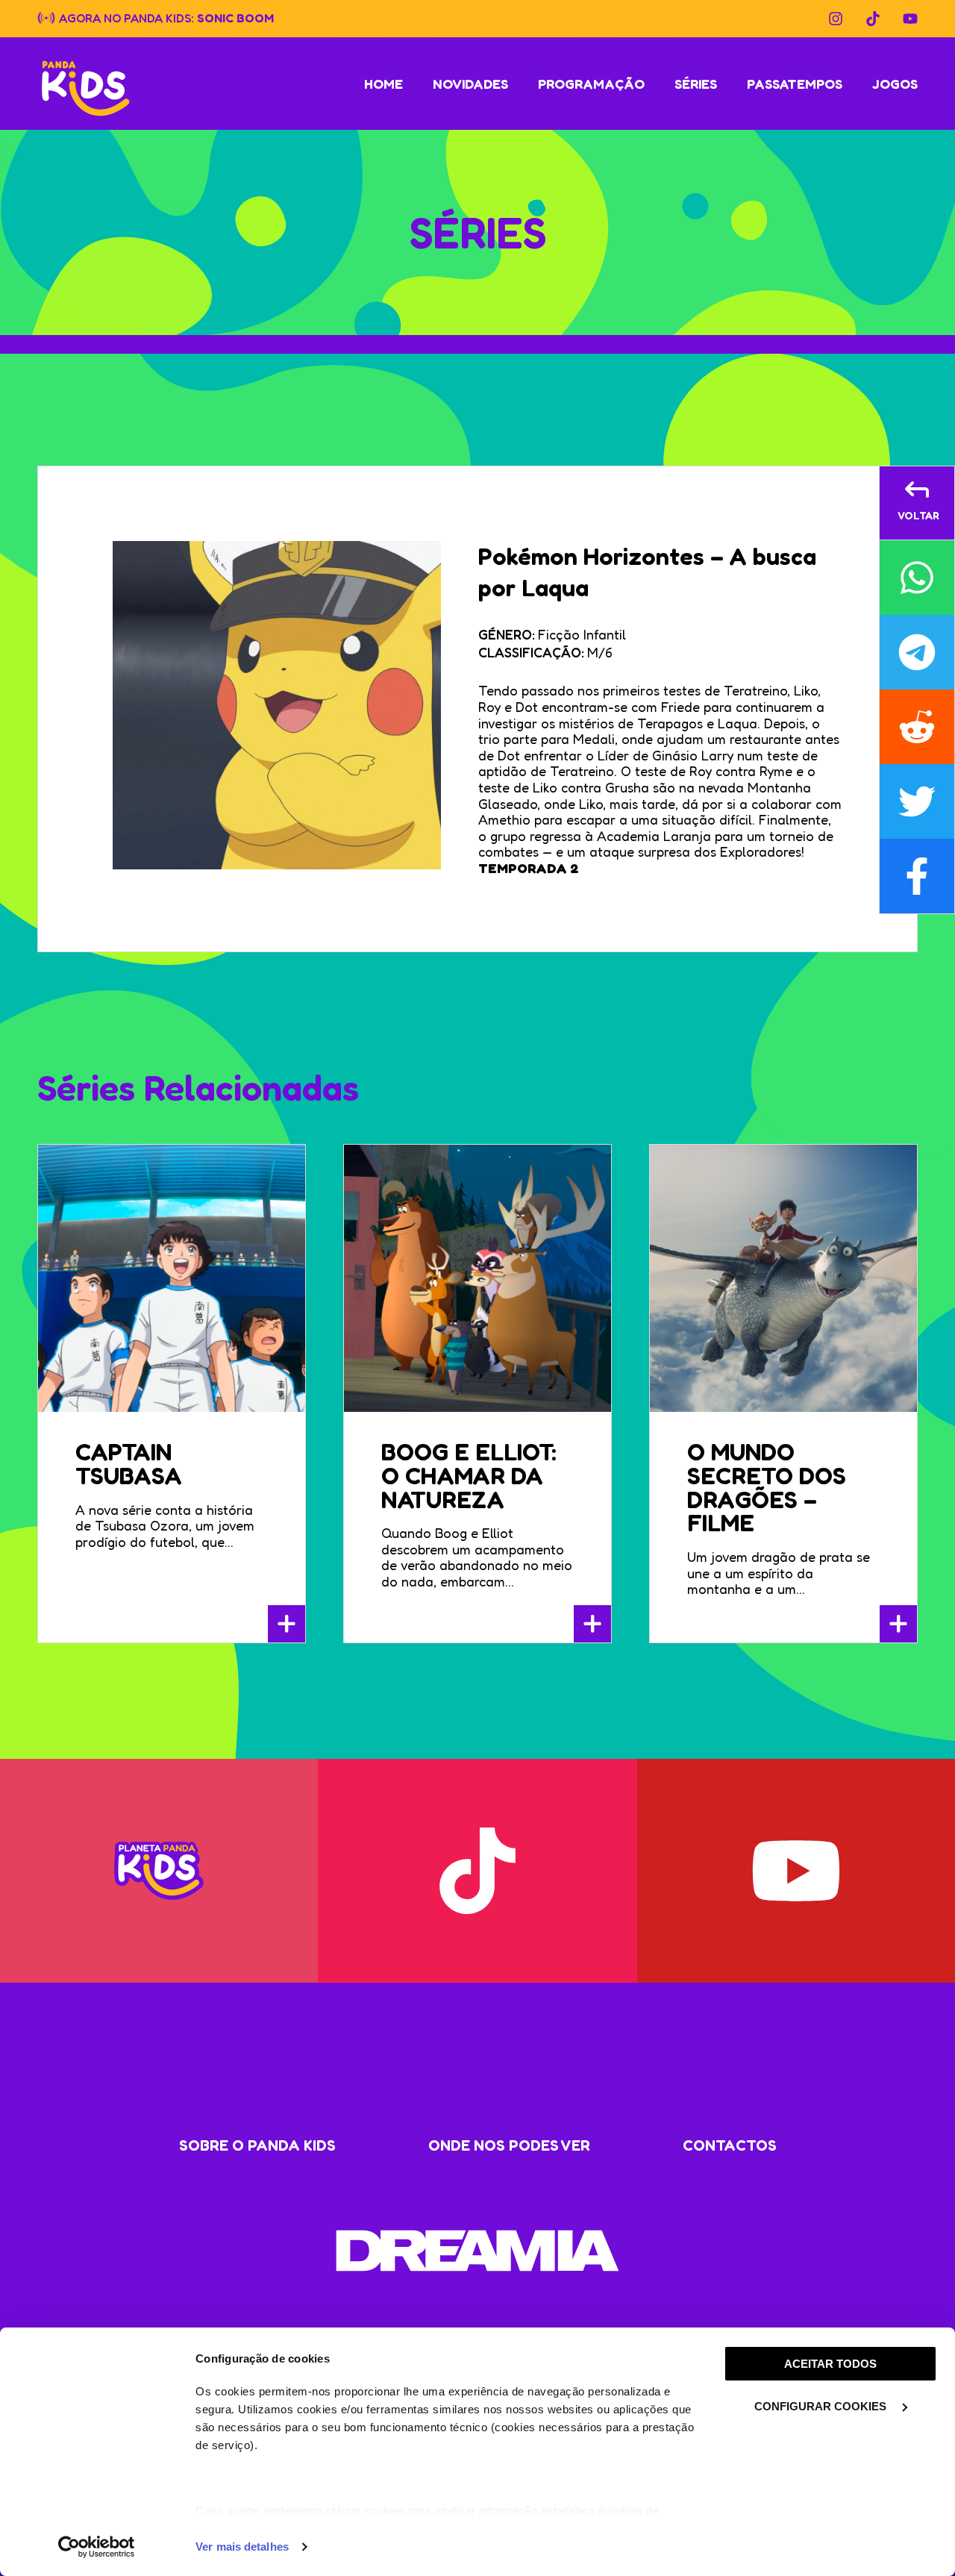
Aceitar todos (830, 2364)
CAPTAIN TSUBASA (129, 1464)
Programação (591, 84)
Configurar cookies (822, 2406)
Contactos (730, 2145)
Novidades (470, 84)
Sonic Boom (235, 17)
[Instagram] (836, 19)
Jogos (895, 84)
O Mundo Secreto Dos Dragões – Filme (767, 1487)
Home (383, 84)
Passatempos (795, 84)
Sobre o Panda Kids (257, 2145)
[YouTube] (910, 19)
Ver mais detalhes (242, 2547)
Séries (696, 84)
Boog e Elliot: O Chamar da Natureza (469, 1476)
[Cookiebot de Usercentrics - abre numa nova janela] (97, 2547)
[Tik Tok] (873, 19)
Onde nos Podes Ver (509, 2145)
